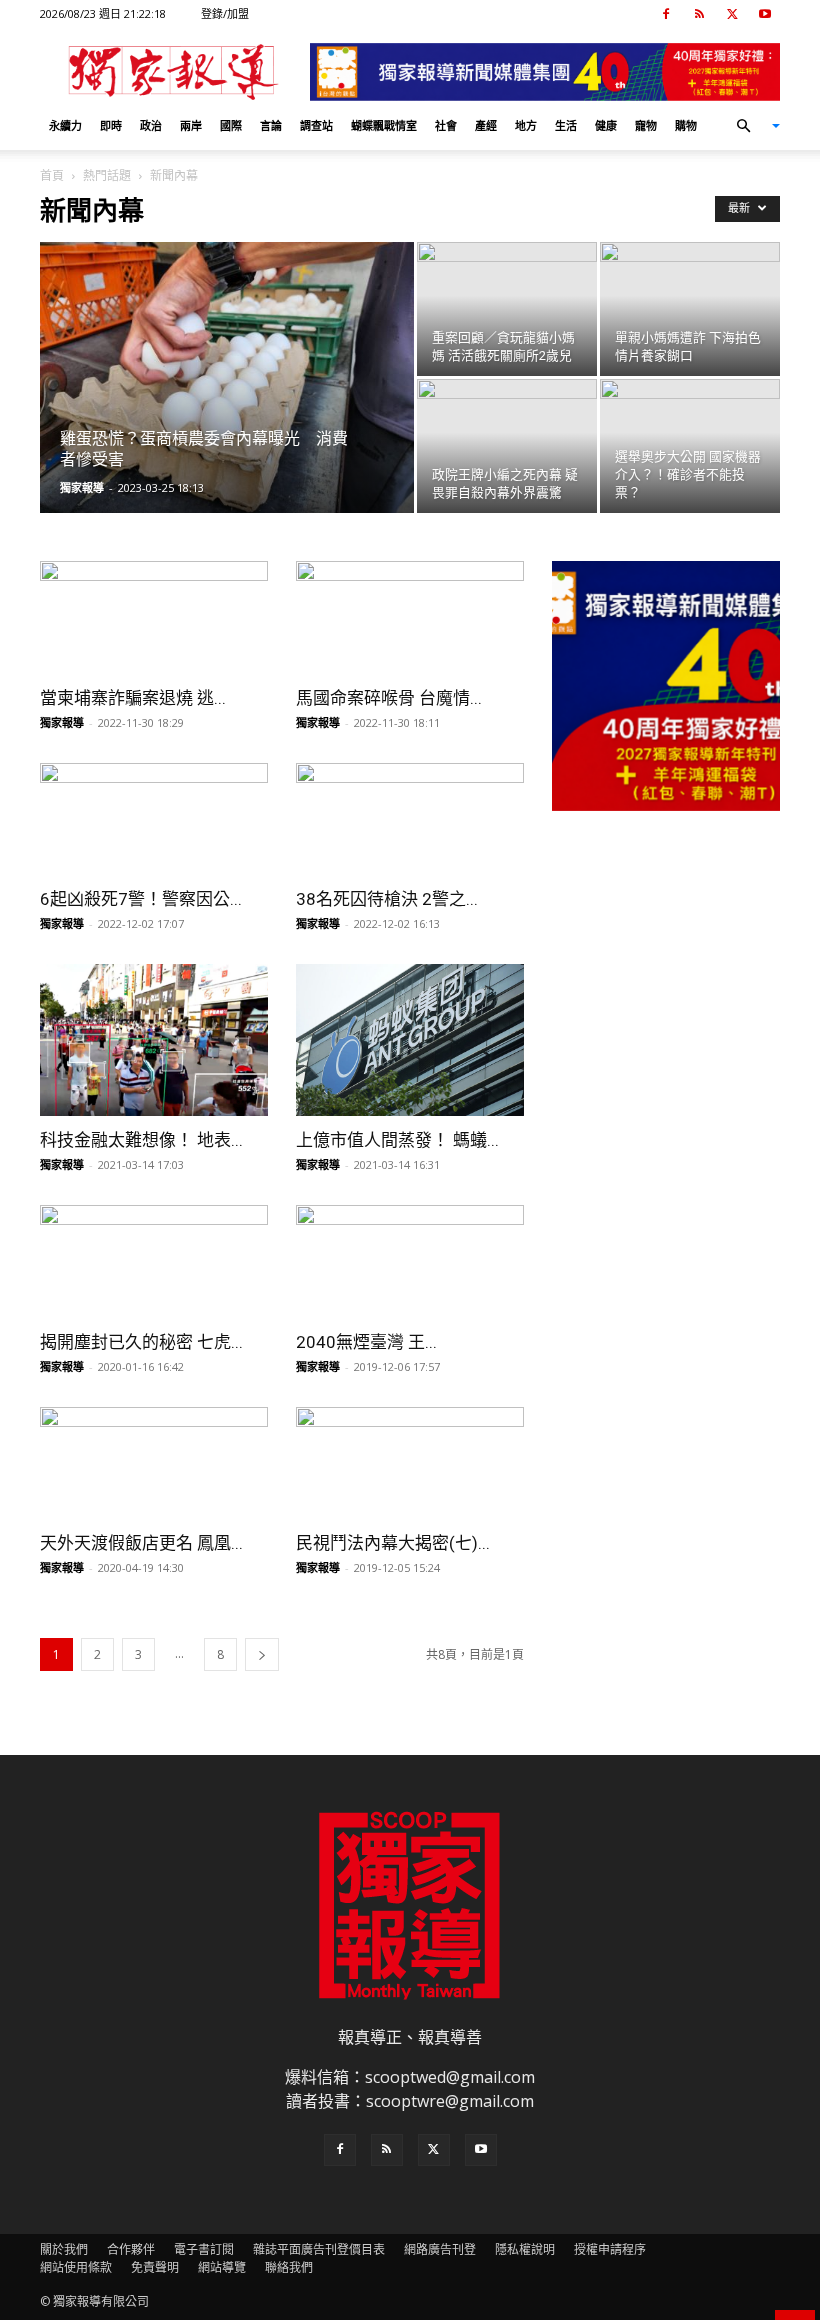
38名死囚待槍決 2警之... (387, 899)
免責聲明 (155, 2267)
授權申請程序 (610, 2249)
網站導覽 (222, 2267)
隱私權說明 (525, 2249)
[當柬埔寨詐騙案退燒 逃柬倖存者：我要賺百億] (154, 617)
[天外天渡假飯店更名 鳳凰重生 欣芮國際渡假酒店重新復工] (154, 1463)
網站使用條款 (76, 2267)
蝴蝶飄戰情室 (384, 125)
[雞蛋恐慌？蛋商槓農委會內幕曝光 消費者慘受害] (227, 382)
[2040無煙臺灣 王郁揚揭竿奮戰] (410, 1261)
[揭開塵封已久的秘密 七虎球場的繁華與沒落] (154, 1261)
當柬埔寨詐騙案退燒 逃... (133, 698)
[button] (750, 126)
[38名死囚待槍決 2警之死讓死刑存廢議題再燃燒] (410, 819)
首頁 (52, 175)
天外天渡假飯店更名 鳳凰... (141, 1543)
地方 (526, 125)
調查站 (316, 125)
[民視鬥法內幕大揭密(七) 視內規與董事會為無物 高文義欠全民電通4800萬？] (410, 1463)
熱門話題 (107, 175)
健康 (606, 125)
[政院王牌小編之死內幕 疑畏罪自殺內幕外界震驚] (507, 446)
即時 (111, 125)
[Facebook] (666, 14)
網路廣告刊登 (440, 2249)
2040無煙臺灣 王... (366, 1342)
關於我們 (64, 2249)
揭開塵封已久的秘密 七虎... (141, 1342)
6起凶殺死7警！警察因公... (141, 899)
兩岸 (191, 125)
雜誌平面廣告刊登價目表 (319, 2249)
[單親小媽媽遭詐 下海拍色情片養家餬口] (690, 309)
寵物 (646, 125)
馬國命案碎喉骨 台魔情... (389, 698)
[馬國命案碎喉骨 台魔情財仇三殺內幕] (410, 617)
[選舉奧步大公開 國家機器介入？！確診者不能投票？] (690, 446)
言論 (271, 125)
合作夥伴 (131, 2249)
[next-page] (262, 1654)
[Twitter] (732, 14)
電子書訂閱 (204, 2249)
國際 (231, 125)
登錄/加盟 (225, 13)
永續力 (65, 125)
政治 (151, 125)
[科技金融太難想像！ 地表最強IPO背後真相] (154, 1040)
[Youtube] (765, 14)
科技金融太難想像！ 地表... (141, 1140)
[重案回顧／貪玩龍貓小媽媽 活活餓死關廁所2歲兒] (507, 309)
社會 (446, 125)
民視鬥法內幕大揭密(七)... (393, 1543)
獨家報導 (82, 487)
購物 (686, 125)
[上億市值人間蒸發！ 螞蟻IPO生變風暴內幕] (410, 1040)
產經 (486, 125)
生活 (566, 125)
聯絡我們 (289, 2267)
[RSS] (699, 14)
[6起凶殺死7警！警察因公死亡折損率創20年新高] (154, 819)
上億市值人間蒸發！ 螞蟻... (397, 1140)
